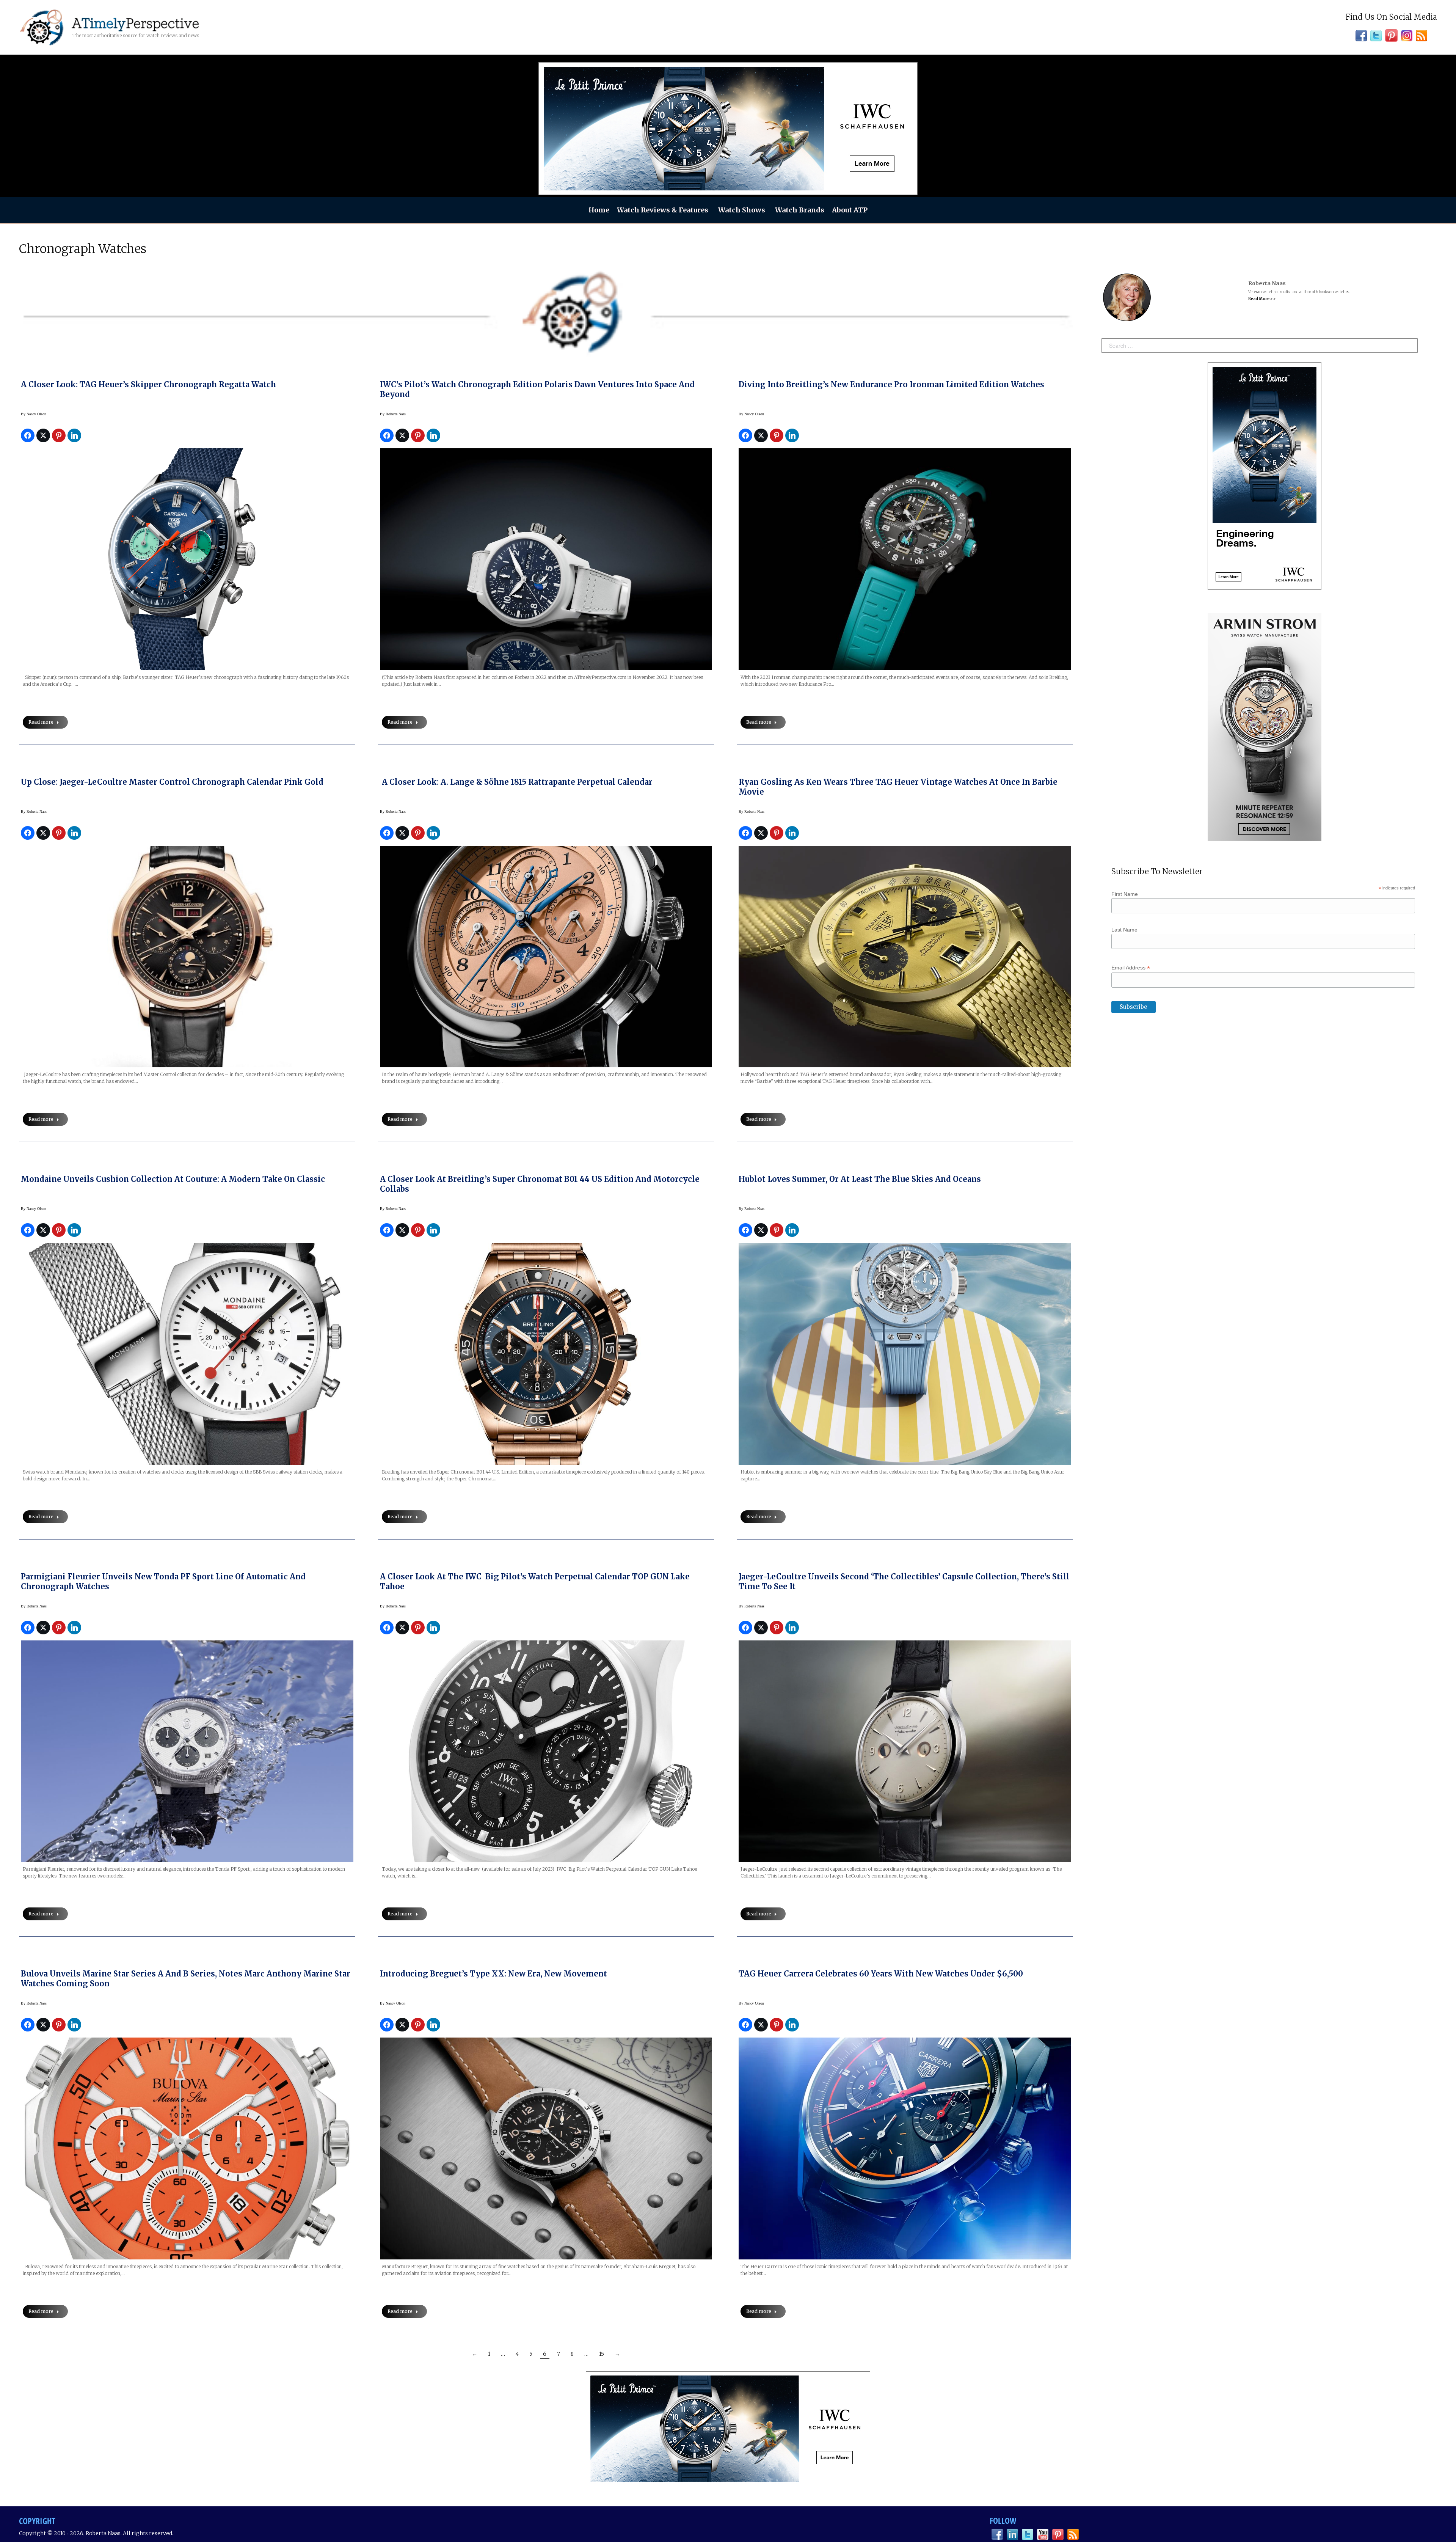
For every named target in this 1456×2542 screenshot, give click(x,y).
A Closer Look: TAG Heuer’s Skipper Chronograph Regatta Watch (148, 384)
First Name (1125, 894)
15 (602, 2354)
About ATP (850, 210)
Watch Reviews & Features (663, 210)
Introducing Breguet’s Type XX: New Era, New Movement (493, 1974)
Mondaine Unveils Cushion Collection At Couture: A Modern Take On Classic (173, 1179)
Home (599, 210)
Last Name (1124, 930)
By (34, 414)
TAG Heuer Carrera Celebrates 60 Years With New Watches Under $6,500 (881, 1974)
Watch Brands (800, 210)
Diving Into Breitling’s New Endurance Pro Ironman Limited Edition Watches (891, 384)
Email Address (1131, 968)
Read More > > (1262, 299)
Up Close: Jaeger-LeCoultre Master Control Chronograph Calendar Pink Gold (172, 782)
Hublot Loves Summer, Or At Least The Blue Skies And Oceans (860, 1179)
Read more (41, 722)
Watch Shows (742, 210)
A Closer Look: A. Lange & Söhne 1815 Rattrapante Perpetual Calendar (516, 782)
